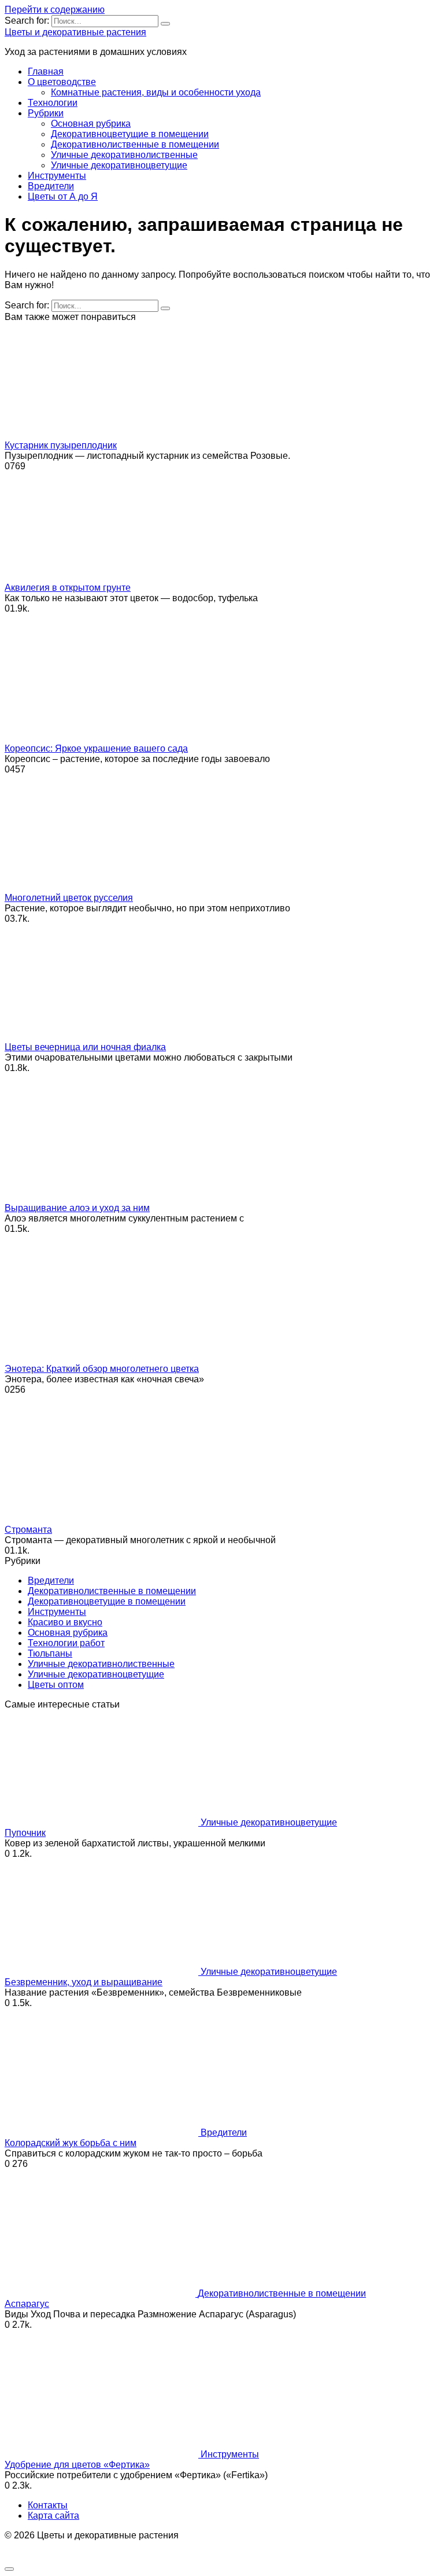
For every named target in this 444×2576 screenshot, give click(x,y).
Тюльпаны (50, 1653)
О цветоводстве (62, 82)
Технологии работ (66, 1643)
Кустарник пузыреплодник (61, 445)
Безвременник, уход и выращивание (84, 1982)
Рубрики (46, 113)
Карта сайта (53, 2516)
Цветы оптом (56, 1685)
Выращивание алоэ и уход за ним (77, 1208)
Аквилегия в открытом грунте (68, 588)
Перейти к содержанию (55, 10)
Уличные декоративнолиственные (124, 155)
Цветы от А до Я (63, 196)
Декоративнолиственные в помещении (135, 144)
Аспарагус (27, 2304)
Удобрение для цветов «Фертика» (77, 2465)
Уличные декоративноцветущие (119, 165)
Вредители (51, 186)
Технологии (53, 103)
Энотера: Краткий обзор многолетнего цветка (102, 1369)
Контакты (48, 2505)
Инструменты (57, 176)
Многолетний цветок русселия (69, 898)
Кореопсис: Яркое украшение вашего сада (96, 748)
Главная (46, 71)
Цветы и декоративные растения (75, 32)
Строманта (28, 1530)
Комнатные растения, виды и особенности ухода (156, 92)
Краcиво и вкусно (65, 1622)
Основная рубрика (91, 124)
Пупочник (25, 1833)
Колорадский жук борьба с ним (71, 2143)
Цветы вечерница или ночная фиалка (85, 1047)
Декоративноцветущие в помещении (130, 134)
